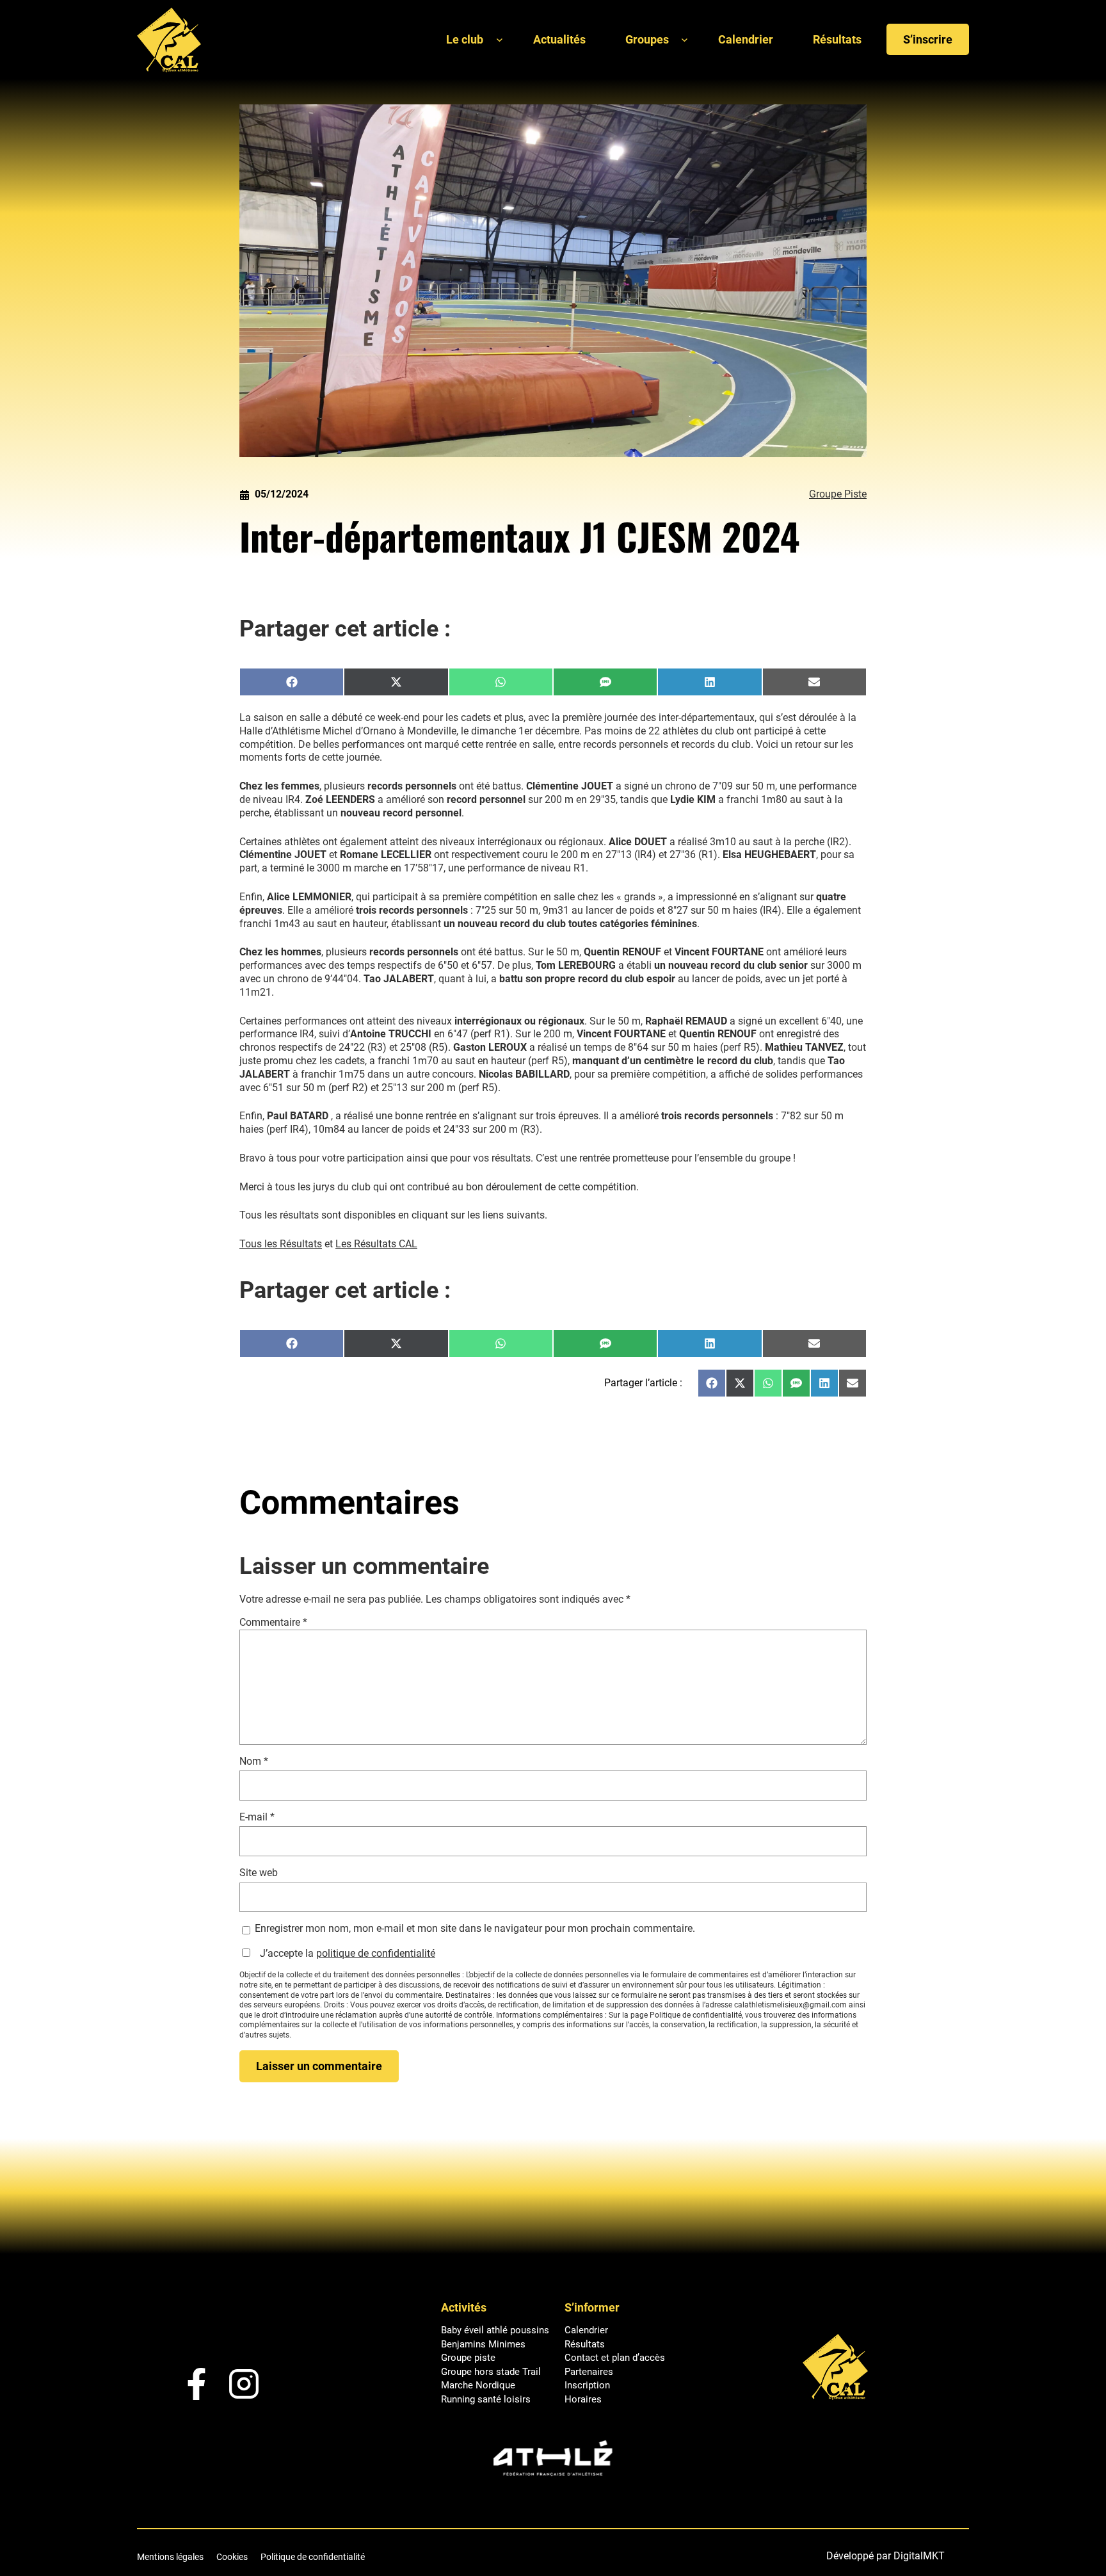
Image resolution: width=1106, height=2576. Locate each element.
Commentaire (273, 1622)
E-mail (257, 1817)
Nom (254, 1761)
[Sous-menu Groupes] (685, 39)
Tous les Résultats (281, 1244)
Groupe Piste (838, 494)
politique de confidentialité (376, 1953)
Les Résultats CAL (376, 1244)
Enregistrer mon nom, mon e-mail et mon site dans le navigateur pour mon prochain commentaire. (475, 1928)
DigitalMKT (919, 2556)
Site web (259, 1873)
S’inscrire (928, 39)
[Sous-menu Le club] (500, 39)
